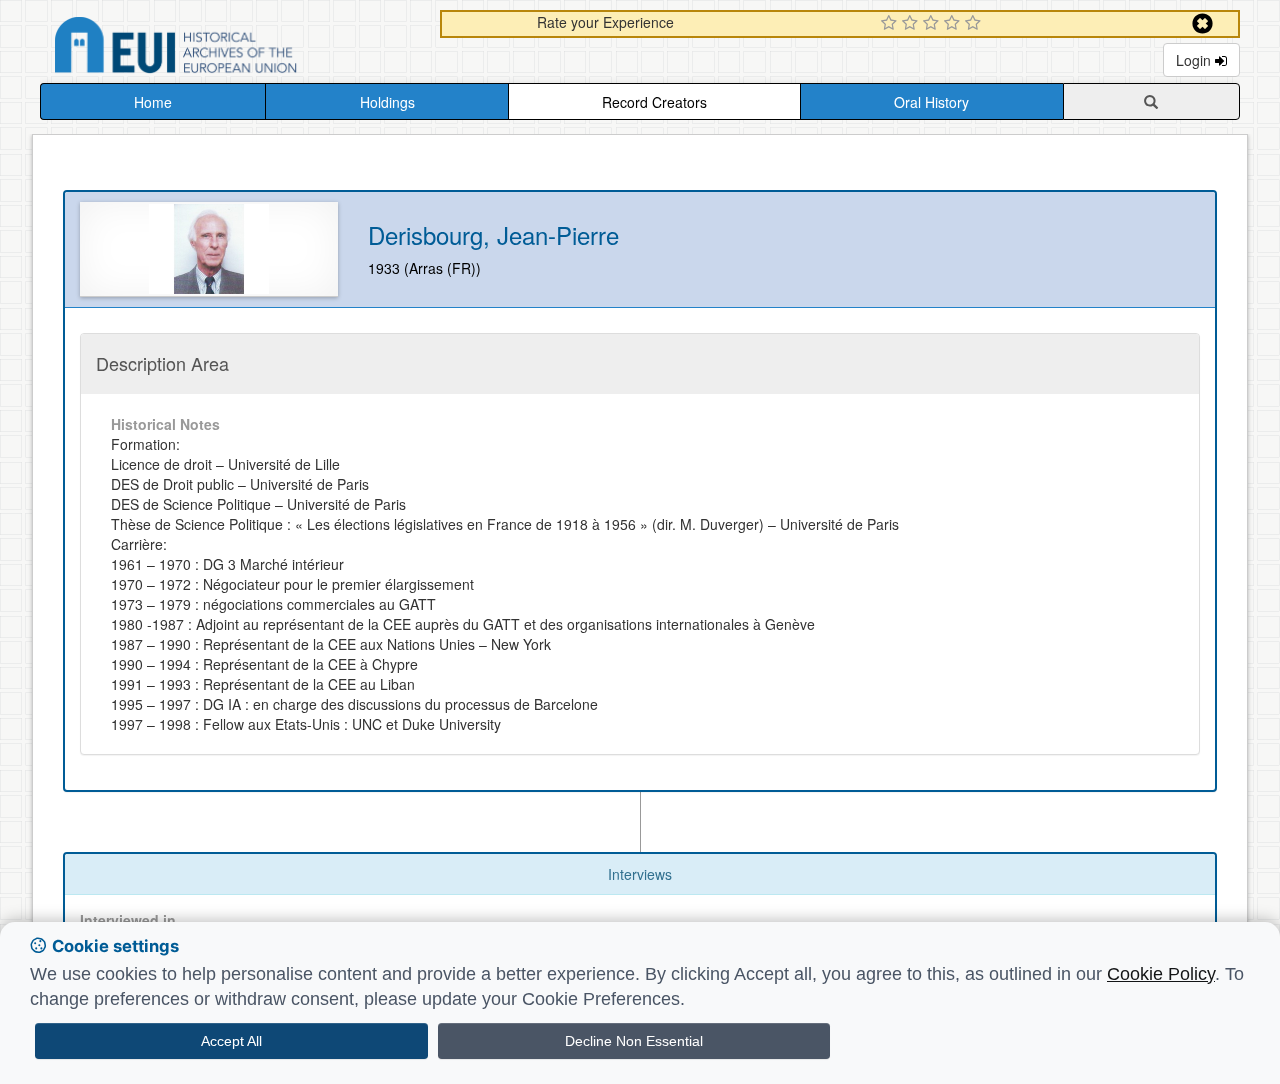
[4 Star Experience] (954, 24)
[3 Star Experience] (933, 24)
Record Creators (654, 102)
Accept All (231, 1041)
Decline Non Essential (634, 1041)
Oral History (931, 102)
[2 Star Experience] (912, 24)
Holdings (387, 102)
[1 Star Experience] (891, 24)
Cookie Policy (1161, 974)
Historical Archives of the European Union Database (232, 48)
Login (1195, 60)
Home (153, 102)
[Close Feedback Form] (1202, 23)
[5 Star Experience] (975, 24)
